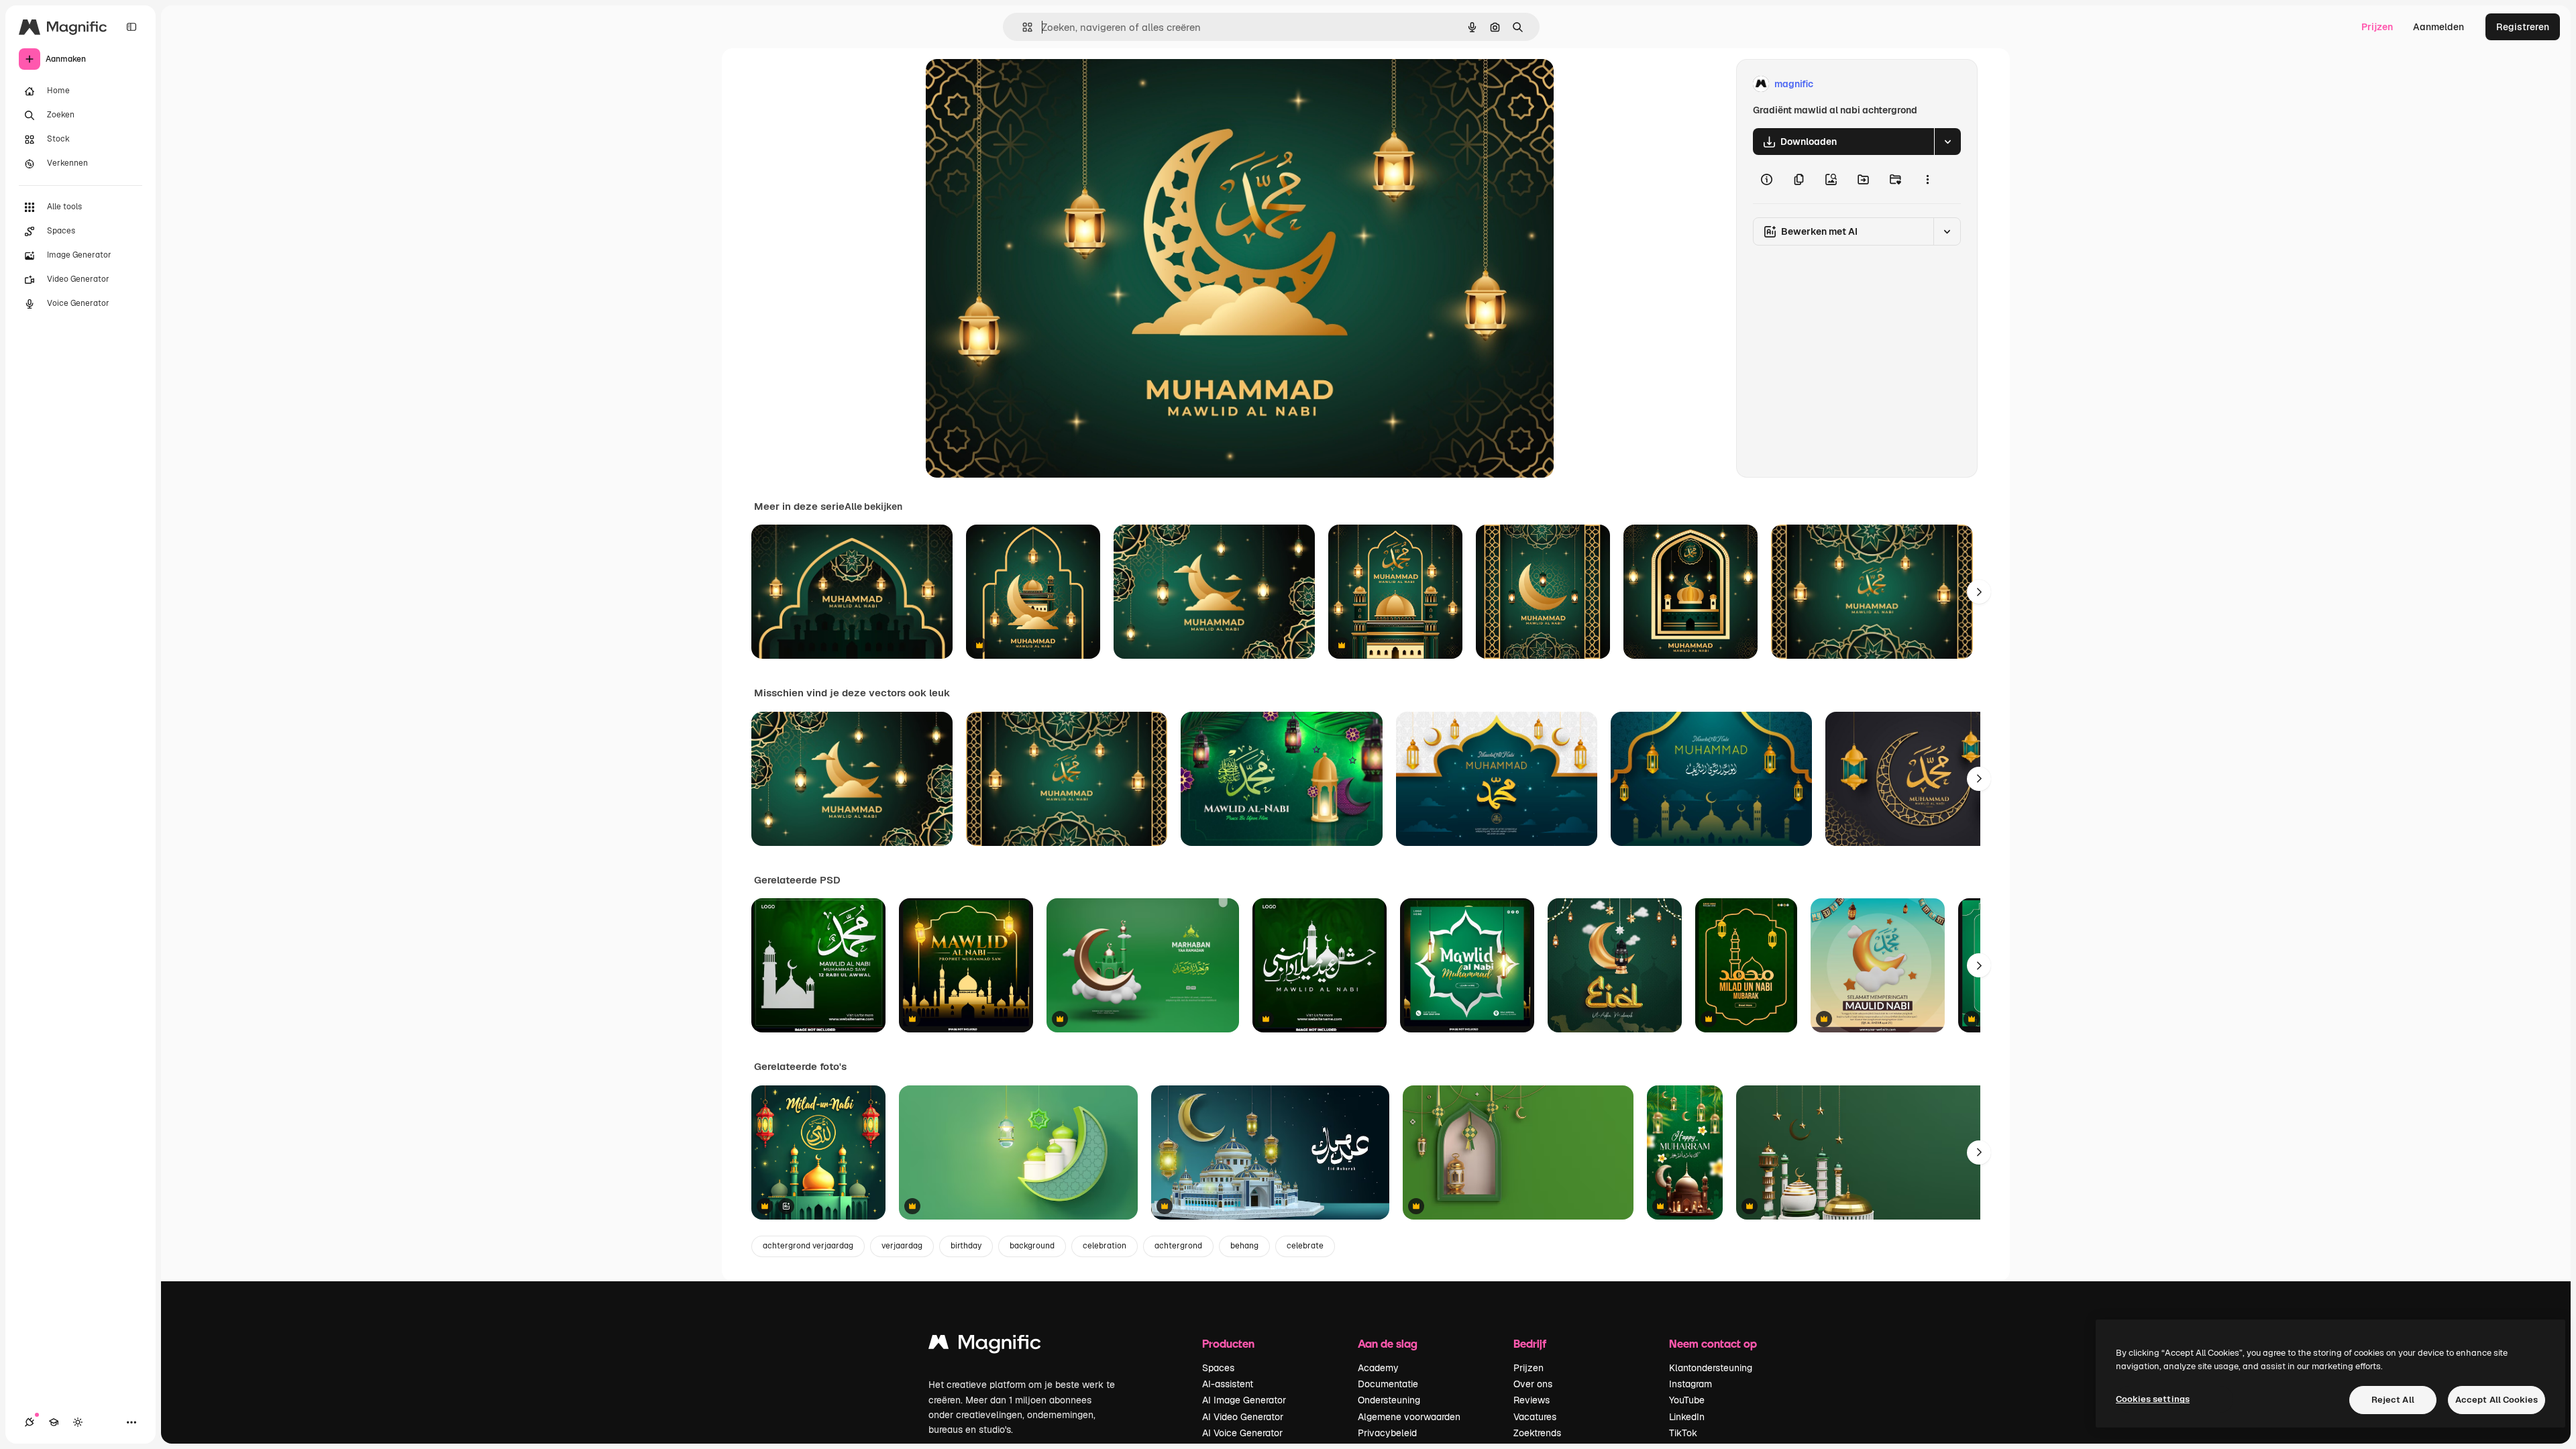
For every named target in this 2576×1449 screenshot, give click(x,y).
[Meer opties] (1927, 179)
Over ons (1533, 1384)
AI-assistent (1228, 1384)
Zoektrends (1537, 1433)
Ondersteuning (1389, 1400)
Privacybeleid (1387, 1433)
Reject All (2393, 1400)
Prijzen (2377, 27)
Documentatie (1388, 1384)
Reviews (1532, 1400)
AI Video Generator (1243, 1417)
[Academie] (54, 1422)
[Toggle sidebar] (131, 27)
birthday (966, 1246)
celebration (1105, 1246)
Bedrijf (1530, 1343)
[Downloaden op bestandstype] (1947, 142)
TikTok (1683, 1433)
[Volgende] (1979, 592)
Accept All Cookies (2497, 1400)
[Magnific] (985, 1345)
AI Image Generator (1244, 1400)
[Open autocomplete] (1022, 27)
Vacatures (1535, 1417)
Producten (1228, 1343)
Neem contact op (1713, 1343)
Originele (1014, 84)
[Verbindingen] (30, 1422)
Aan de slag (1388, 1343)
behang (1244, 1246)
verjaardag (902, 1246)
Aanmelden (2438, 27)
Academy (1378, 1368)
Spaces (1218, 1368)
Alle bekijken (873, 506)
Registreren (2523, 27)
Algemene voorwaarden (1409, 1417)
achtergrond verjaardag (808, 1246)
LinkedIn (1687, 1417)
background (1032, 1246)
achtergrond (1178, 1246)
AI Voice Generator (1242, 1433)
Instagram (1690, 1384)
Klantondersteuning (1711, 1368)
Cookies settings (2153, 1399)
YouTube (1687, 1400)
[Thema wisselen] (78, 1422)
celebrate (1305, 1246)
